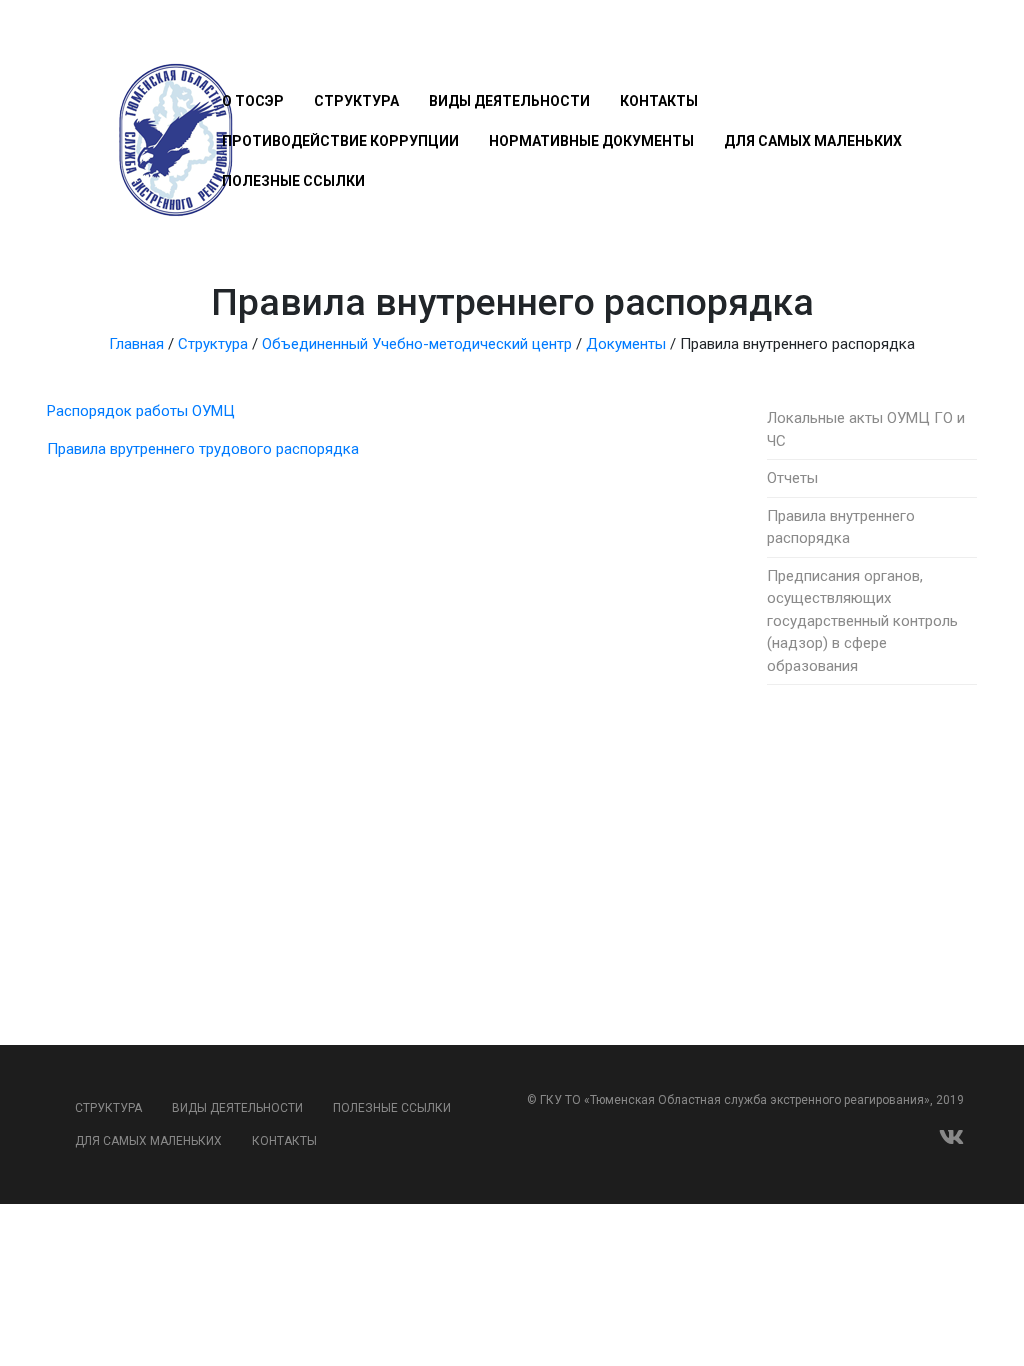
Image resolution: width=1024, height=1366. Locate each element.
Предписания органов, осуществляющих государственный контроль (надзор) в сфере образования (862, 621)
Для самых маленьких (813, 141)
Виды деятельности (509, 101)
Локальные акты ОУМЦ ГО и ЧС (866, 429)
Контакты (659, 101)
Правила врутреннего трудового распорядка (203, 449)
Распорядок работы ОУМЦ (141, 411)
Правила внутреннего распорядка (841, 527)
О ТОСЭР (253, 101)
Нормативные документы (591, 141)
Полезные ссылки (293, 181)
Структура (356, 101)
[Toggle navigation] (233, 42)
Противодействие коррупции (340, 141)
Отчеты (792, 478)
